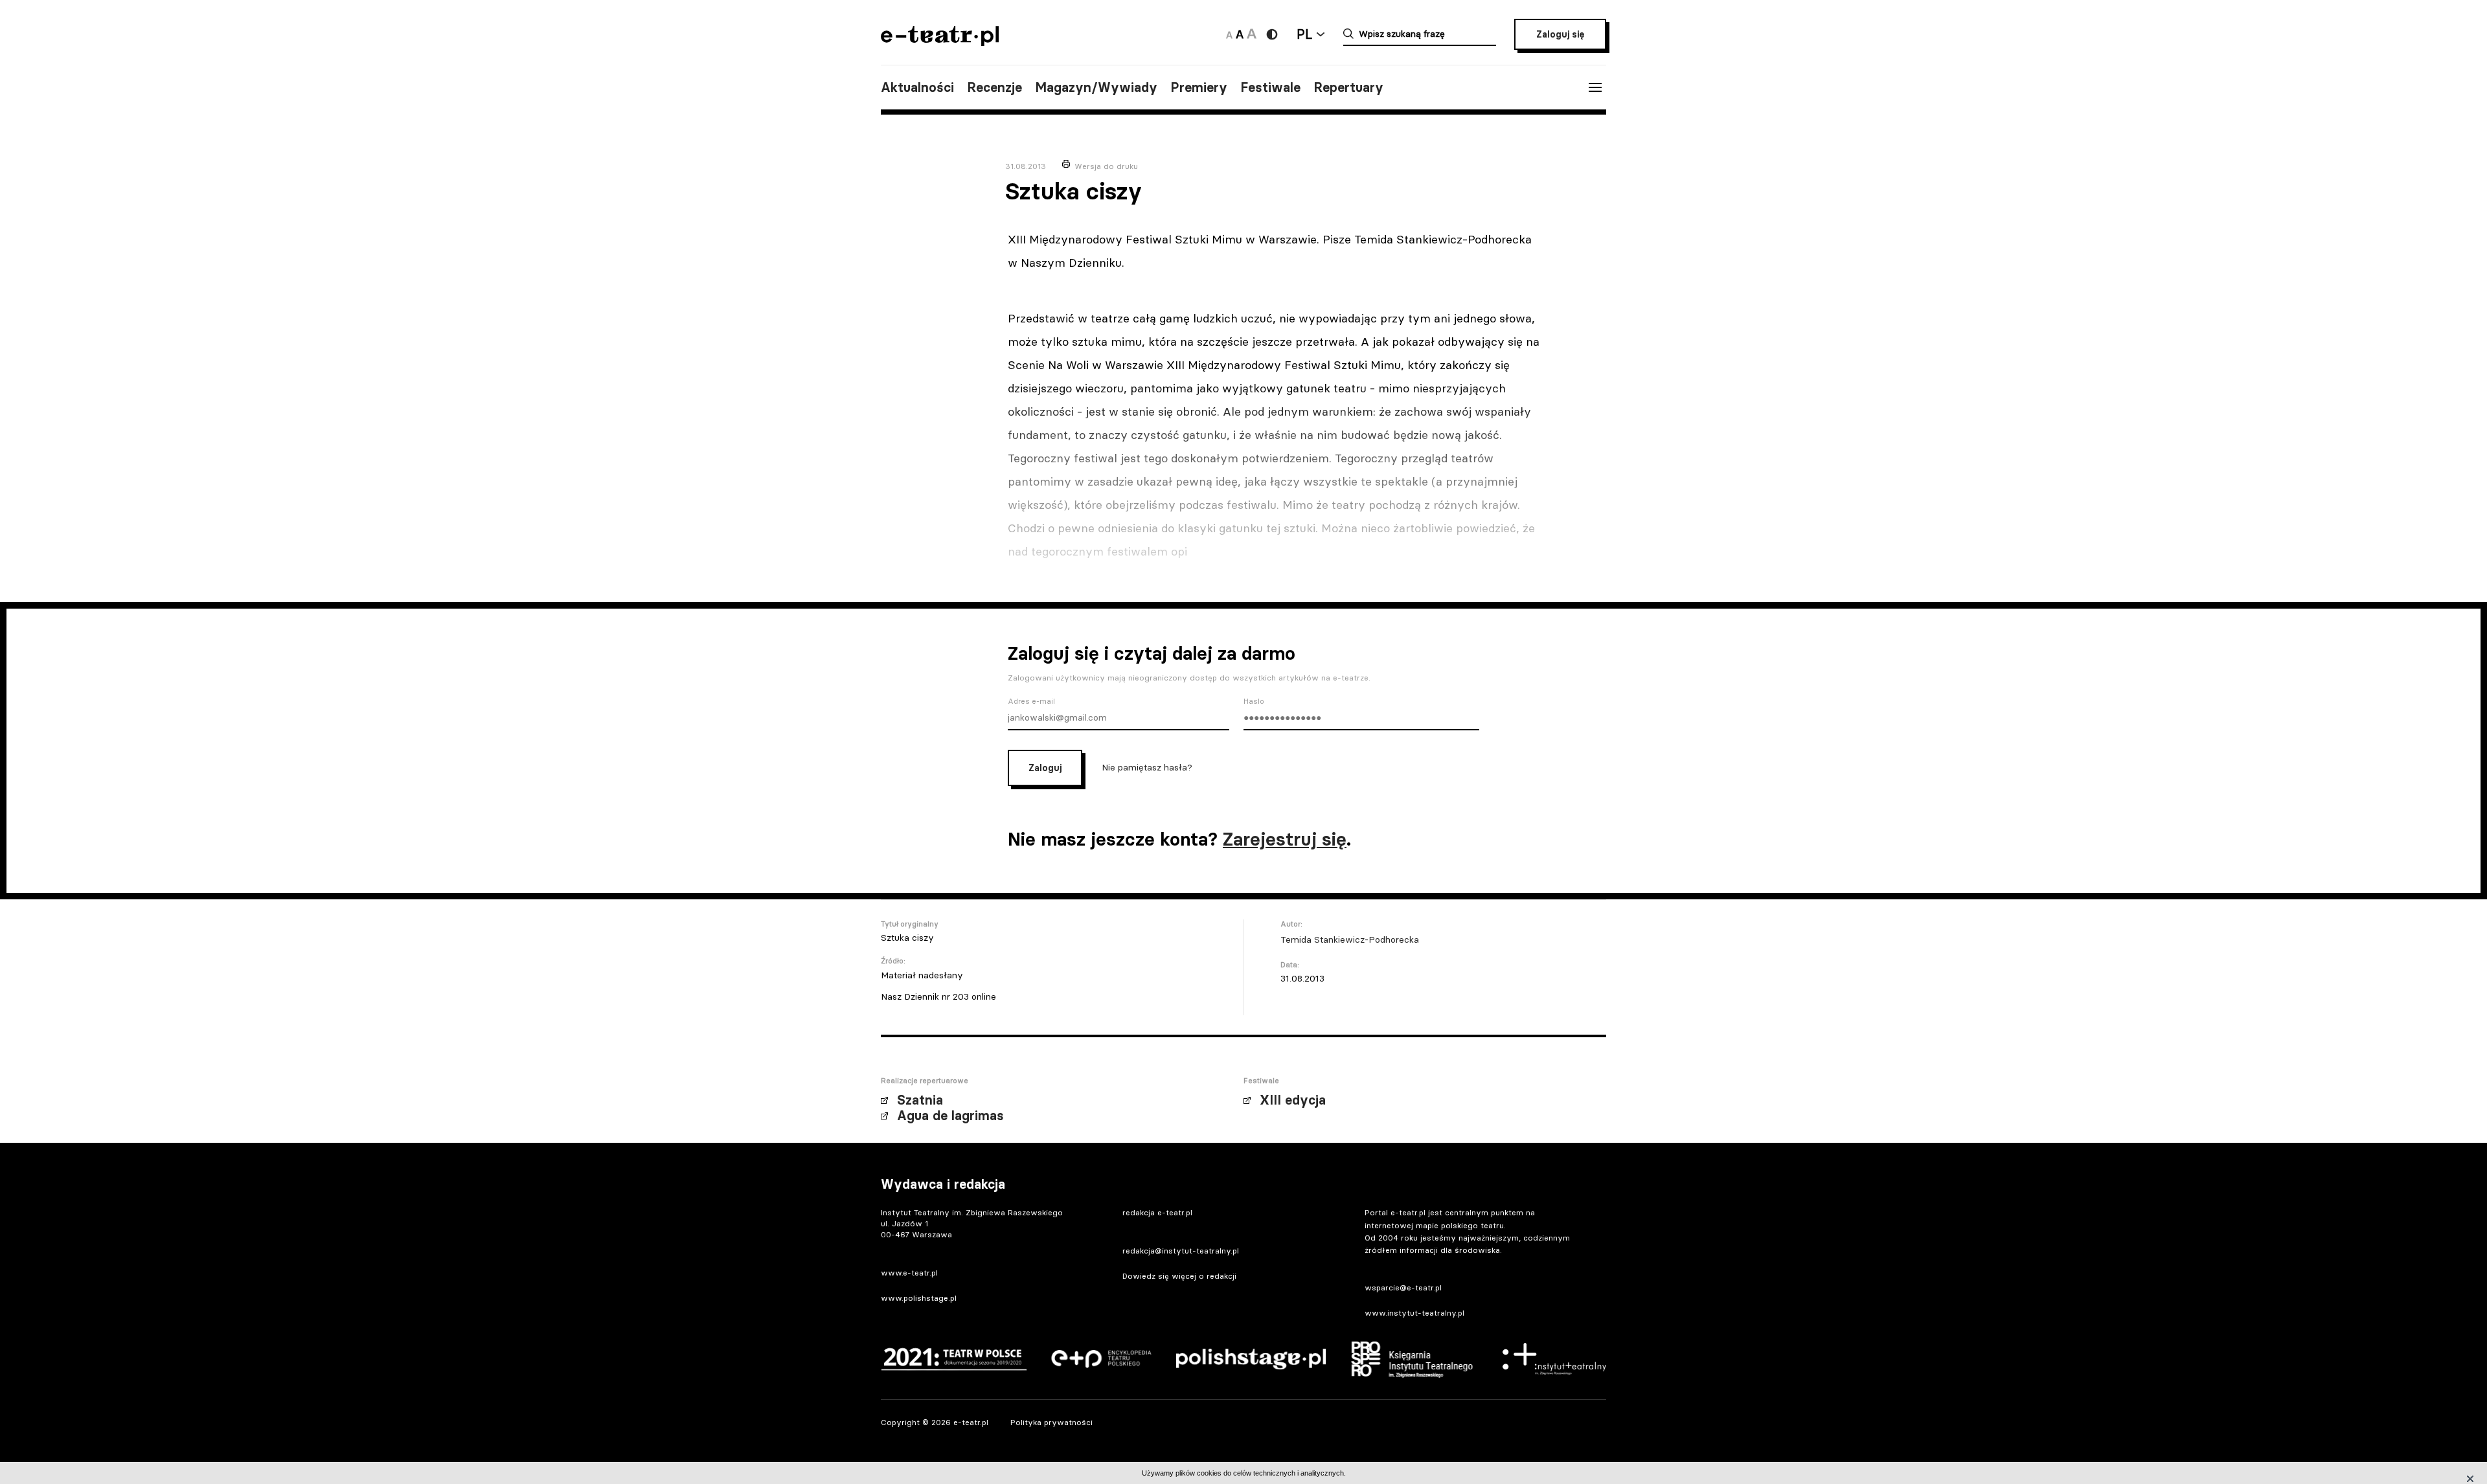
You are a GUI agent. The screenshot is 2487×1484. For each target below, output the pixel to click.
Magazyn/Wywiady (1096, 87)
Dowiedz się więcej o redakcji (1179, 1276)
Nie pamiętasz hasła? (1147, 767)
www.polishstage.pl (919, 1298)
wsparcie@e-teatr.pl (1403, 1287)
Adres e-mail (1031, 701)
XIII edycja (1293, 1100)
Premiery (1199, 87)
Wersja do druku (1106, 166)
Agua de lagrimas (950, 1116)
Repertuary (1348, 87)
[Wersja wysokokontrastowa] (1272, 34)
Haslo (1254, 701)
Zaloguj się (1560, 34)
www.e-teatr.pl (909, 1273)
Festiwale (1270, 87)
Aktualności (917, 87)
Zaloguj (1045, 768)
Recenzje (994, 87)
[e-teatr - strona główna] (940, 42)
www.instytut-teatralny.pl (1414, 1313)
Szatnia (920, 1100)
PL (1304, 34)
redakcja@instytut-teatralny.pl (1181, 1251)
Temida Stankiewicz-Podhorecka (1350, 939)
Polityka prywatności (1051, 1422)
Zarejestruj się (1285, 839)
